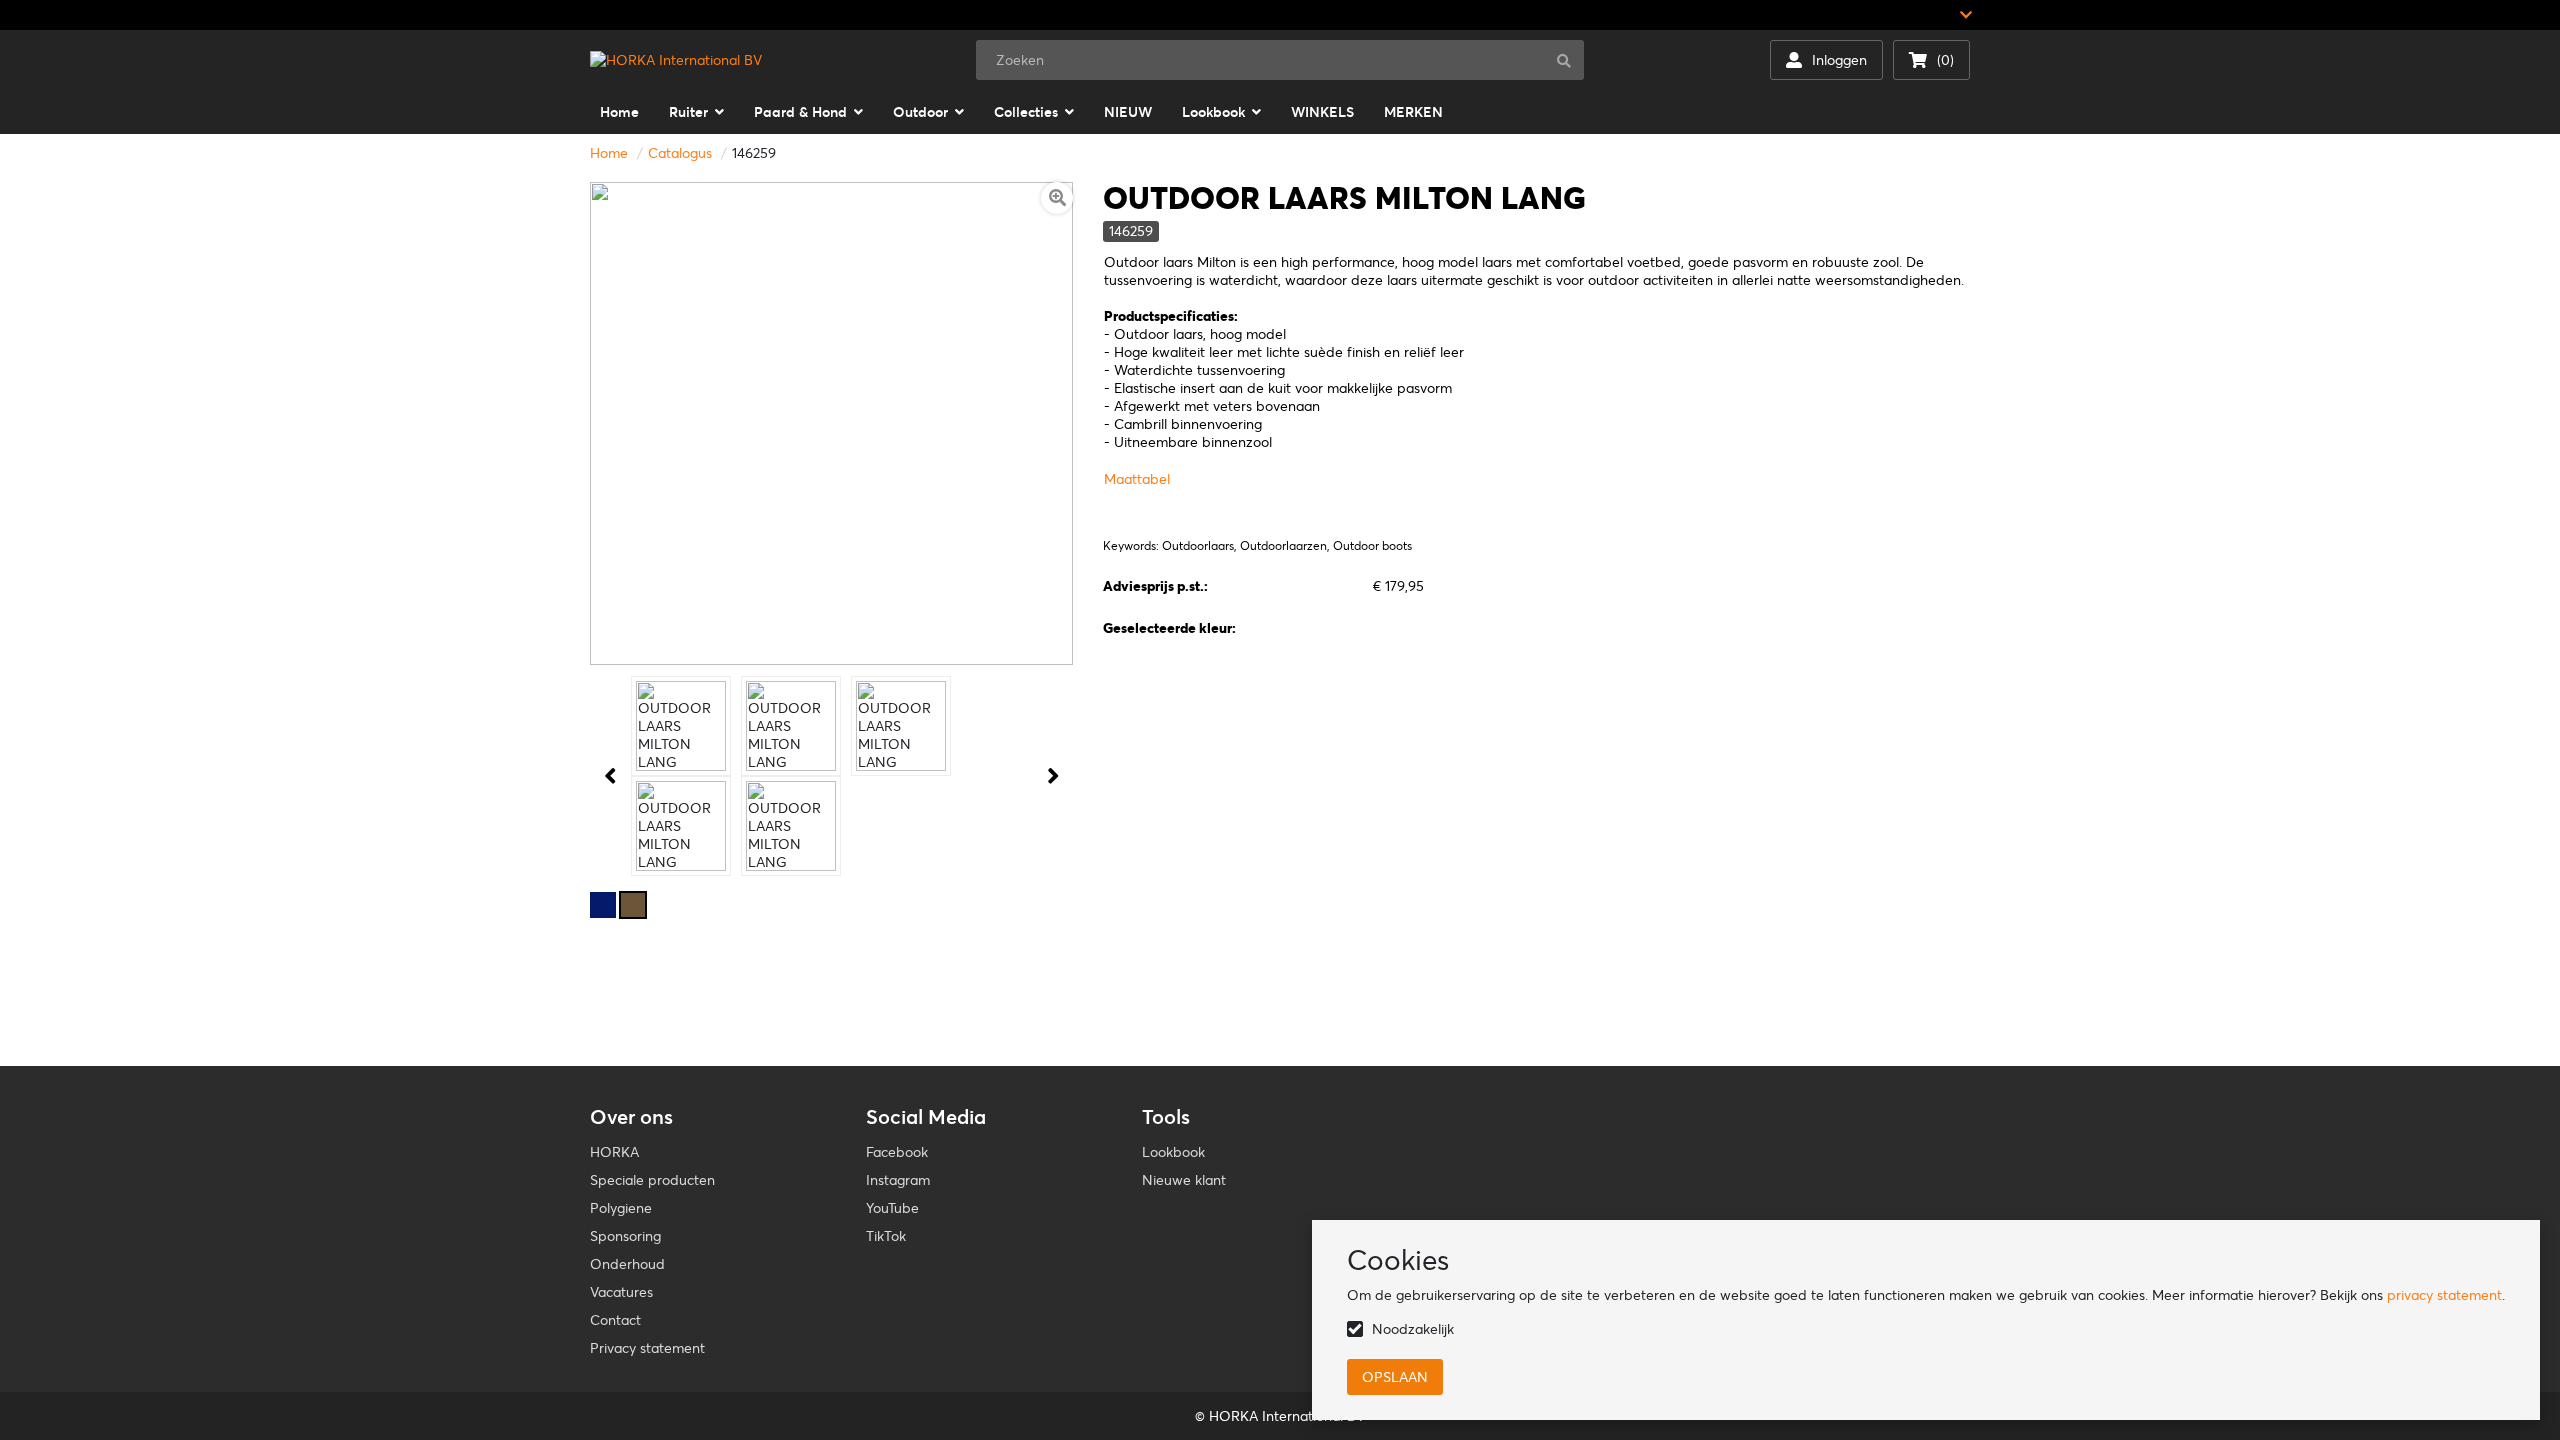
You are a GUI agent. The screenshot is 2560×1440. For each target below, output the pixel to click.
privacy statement (2444, 1295)
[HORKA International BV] (676, 60)
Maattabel (1137, 479)
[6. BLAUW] (603, 905)
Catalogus (680, 153)
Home (609, 153)
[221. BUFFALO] (633, 905)
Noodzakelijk (1413, 1329)
